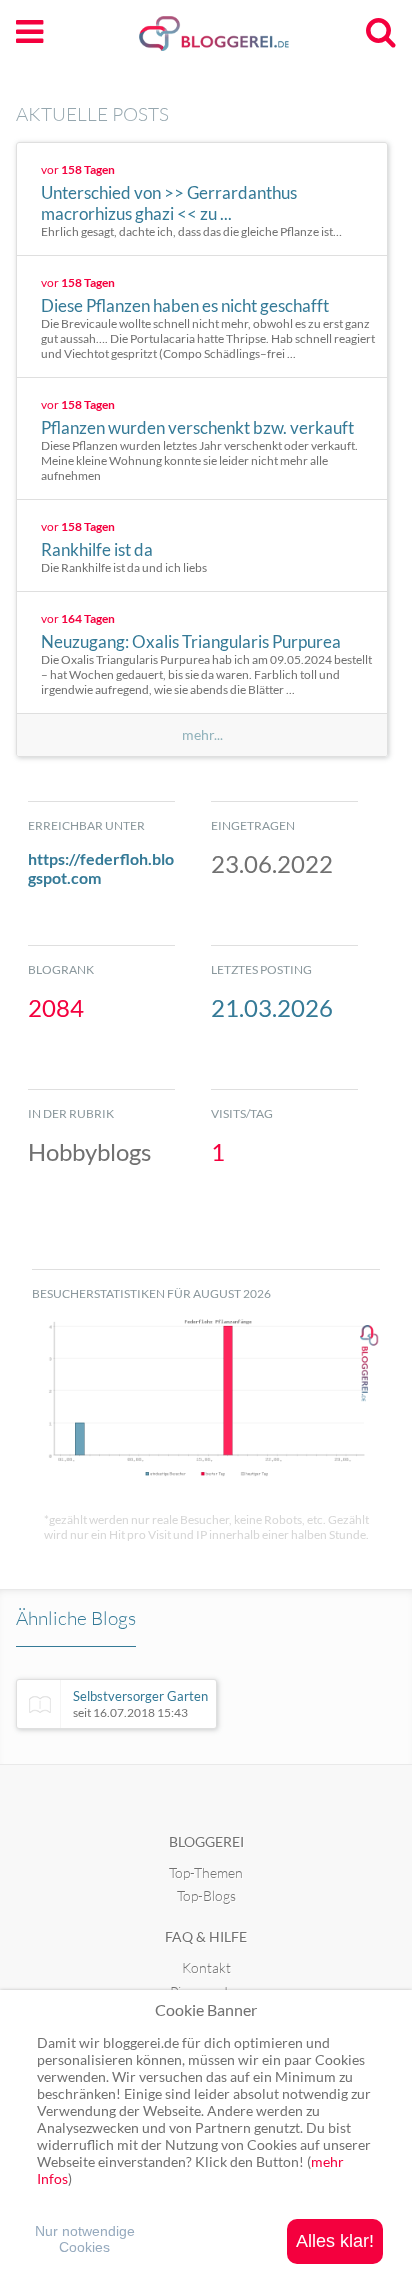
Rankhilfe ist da (97, 549)
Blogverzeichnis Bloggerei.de (246, 41)
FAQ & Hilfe (206, 1936)
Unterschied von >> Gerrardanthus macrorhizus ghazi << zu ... (169, 203)
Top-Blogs (206, 1895)
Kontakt (206, 1967)
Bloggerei (206, 1841)
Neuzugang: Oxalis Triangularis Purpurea (191, 641)
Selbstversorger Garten (140, 1704)
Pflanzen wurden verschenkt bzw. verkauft (197, 427)
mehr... (202, 735)
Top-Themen (206, 1872)
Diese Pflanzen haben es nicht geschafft (185, 305)
